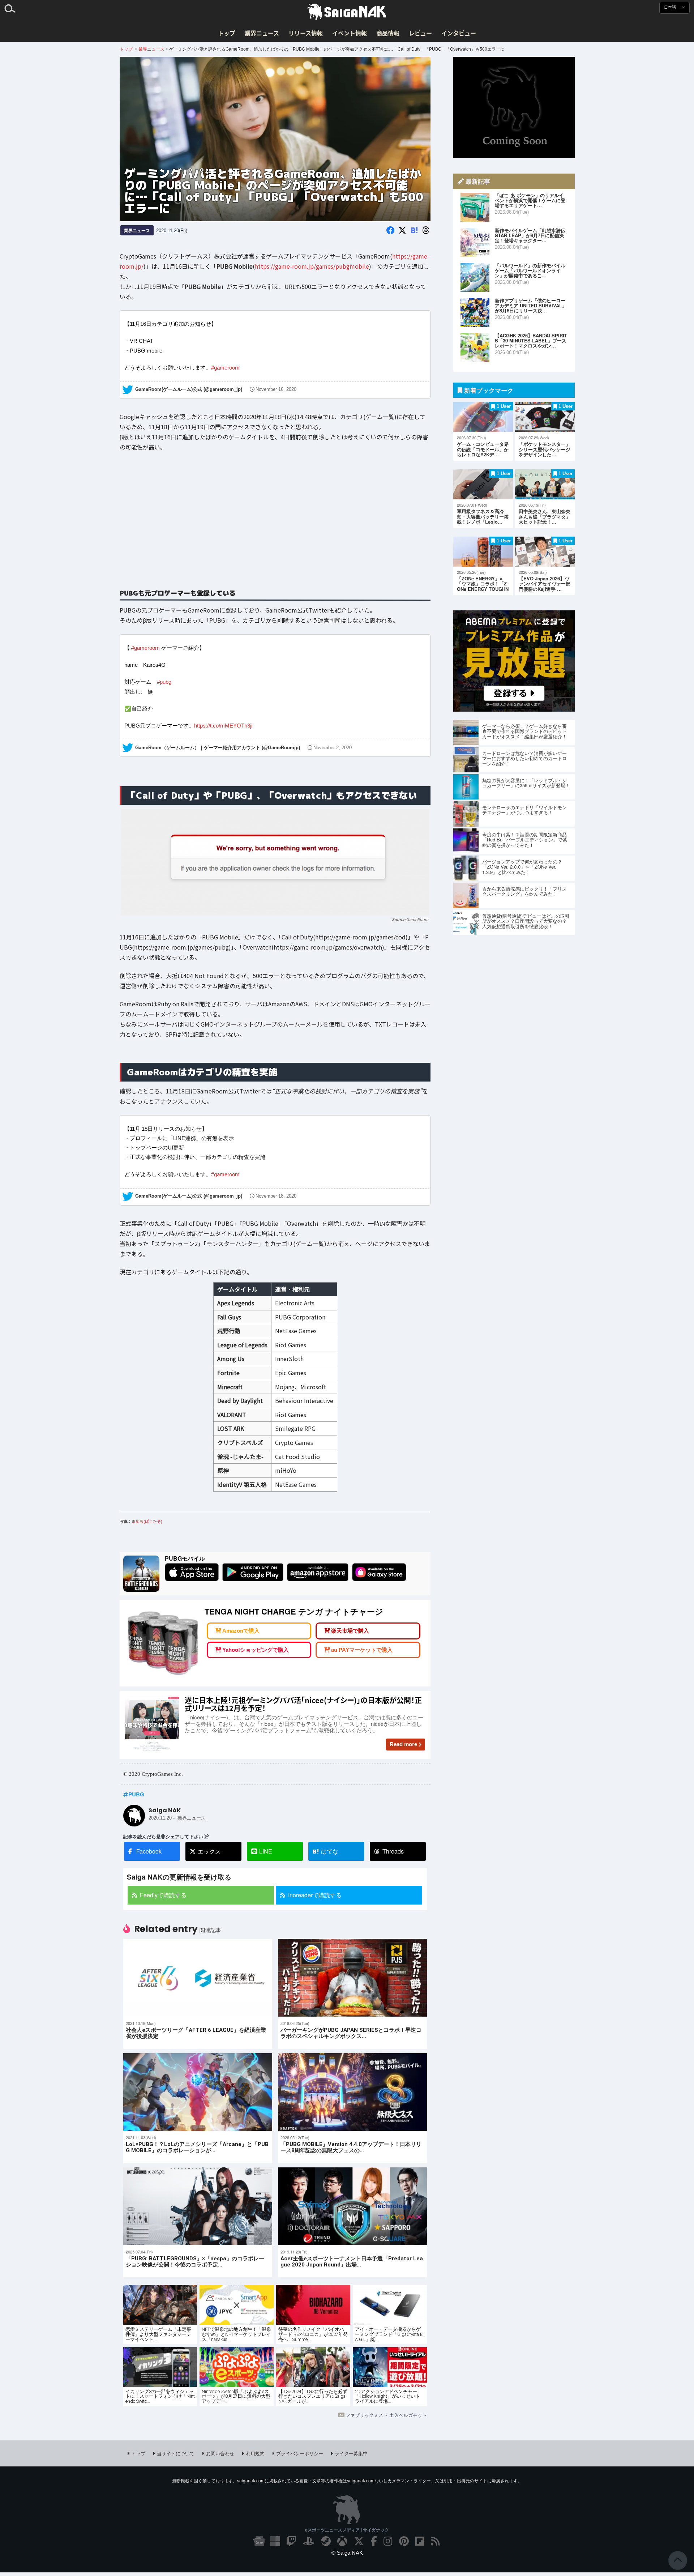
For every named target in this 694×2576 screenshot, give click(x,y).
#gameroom (225, 368)
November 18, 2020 (276, 1197)
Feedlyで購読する (163, 1895)
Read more (403, 1744)
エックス (209, 1851)
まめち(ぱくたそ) (147, 1521)
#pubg (164, 682)
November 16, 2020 (276, 389)
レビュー (420, 33)
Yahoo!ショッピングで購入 (256, 1650)
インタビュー (459, 33)
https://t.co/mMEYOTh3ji (223, 726)
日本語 (671, 7)
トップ (227, 33)
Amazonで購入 (241, 1631)
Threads (393, 1851)
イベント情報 (350, 33)
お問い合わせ (220, 2453)
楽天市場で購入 (350, 1631)
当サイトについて (176, 2453)
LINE (266, 1851)
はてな (325, 1851)
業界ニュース (262, 33)
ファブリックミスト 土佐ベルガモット (386, 2415)
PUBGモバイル (185, 1558)
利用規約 (255, 2453)
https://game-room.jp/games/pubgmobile (312, 266)
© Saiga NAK (347, 2553)
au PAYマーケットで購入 (362, 1650)
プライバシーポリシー (300, 2453)
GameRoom (417, 919)
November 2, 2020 (333, 747)
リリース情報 (306, 33)
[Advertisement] (275, 525)
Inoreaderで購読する (315, 1895)
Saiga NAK (347, 12)
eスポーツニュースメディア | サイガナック (347, 2530)
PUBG (136, 1794)
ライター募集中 (351, 2453)
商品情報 (388, 33)
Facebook (149, 1851)
